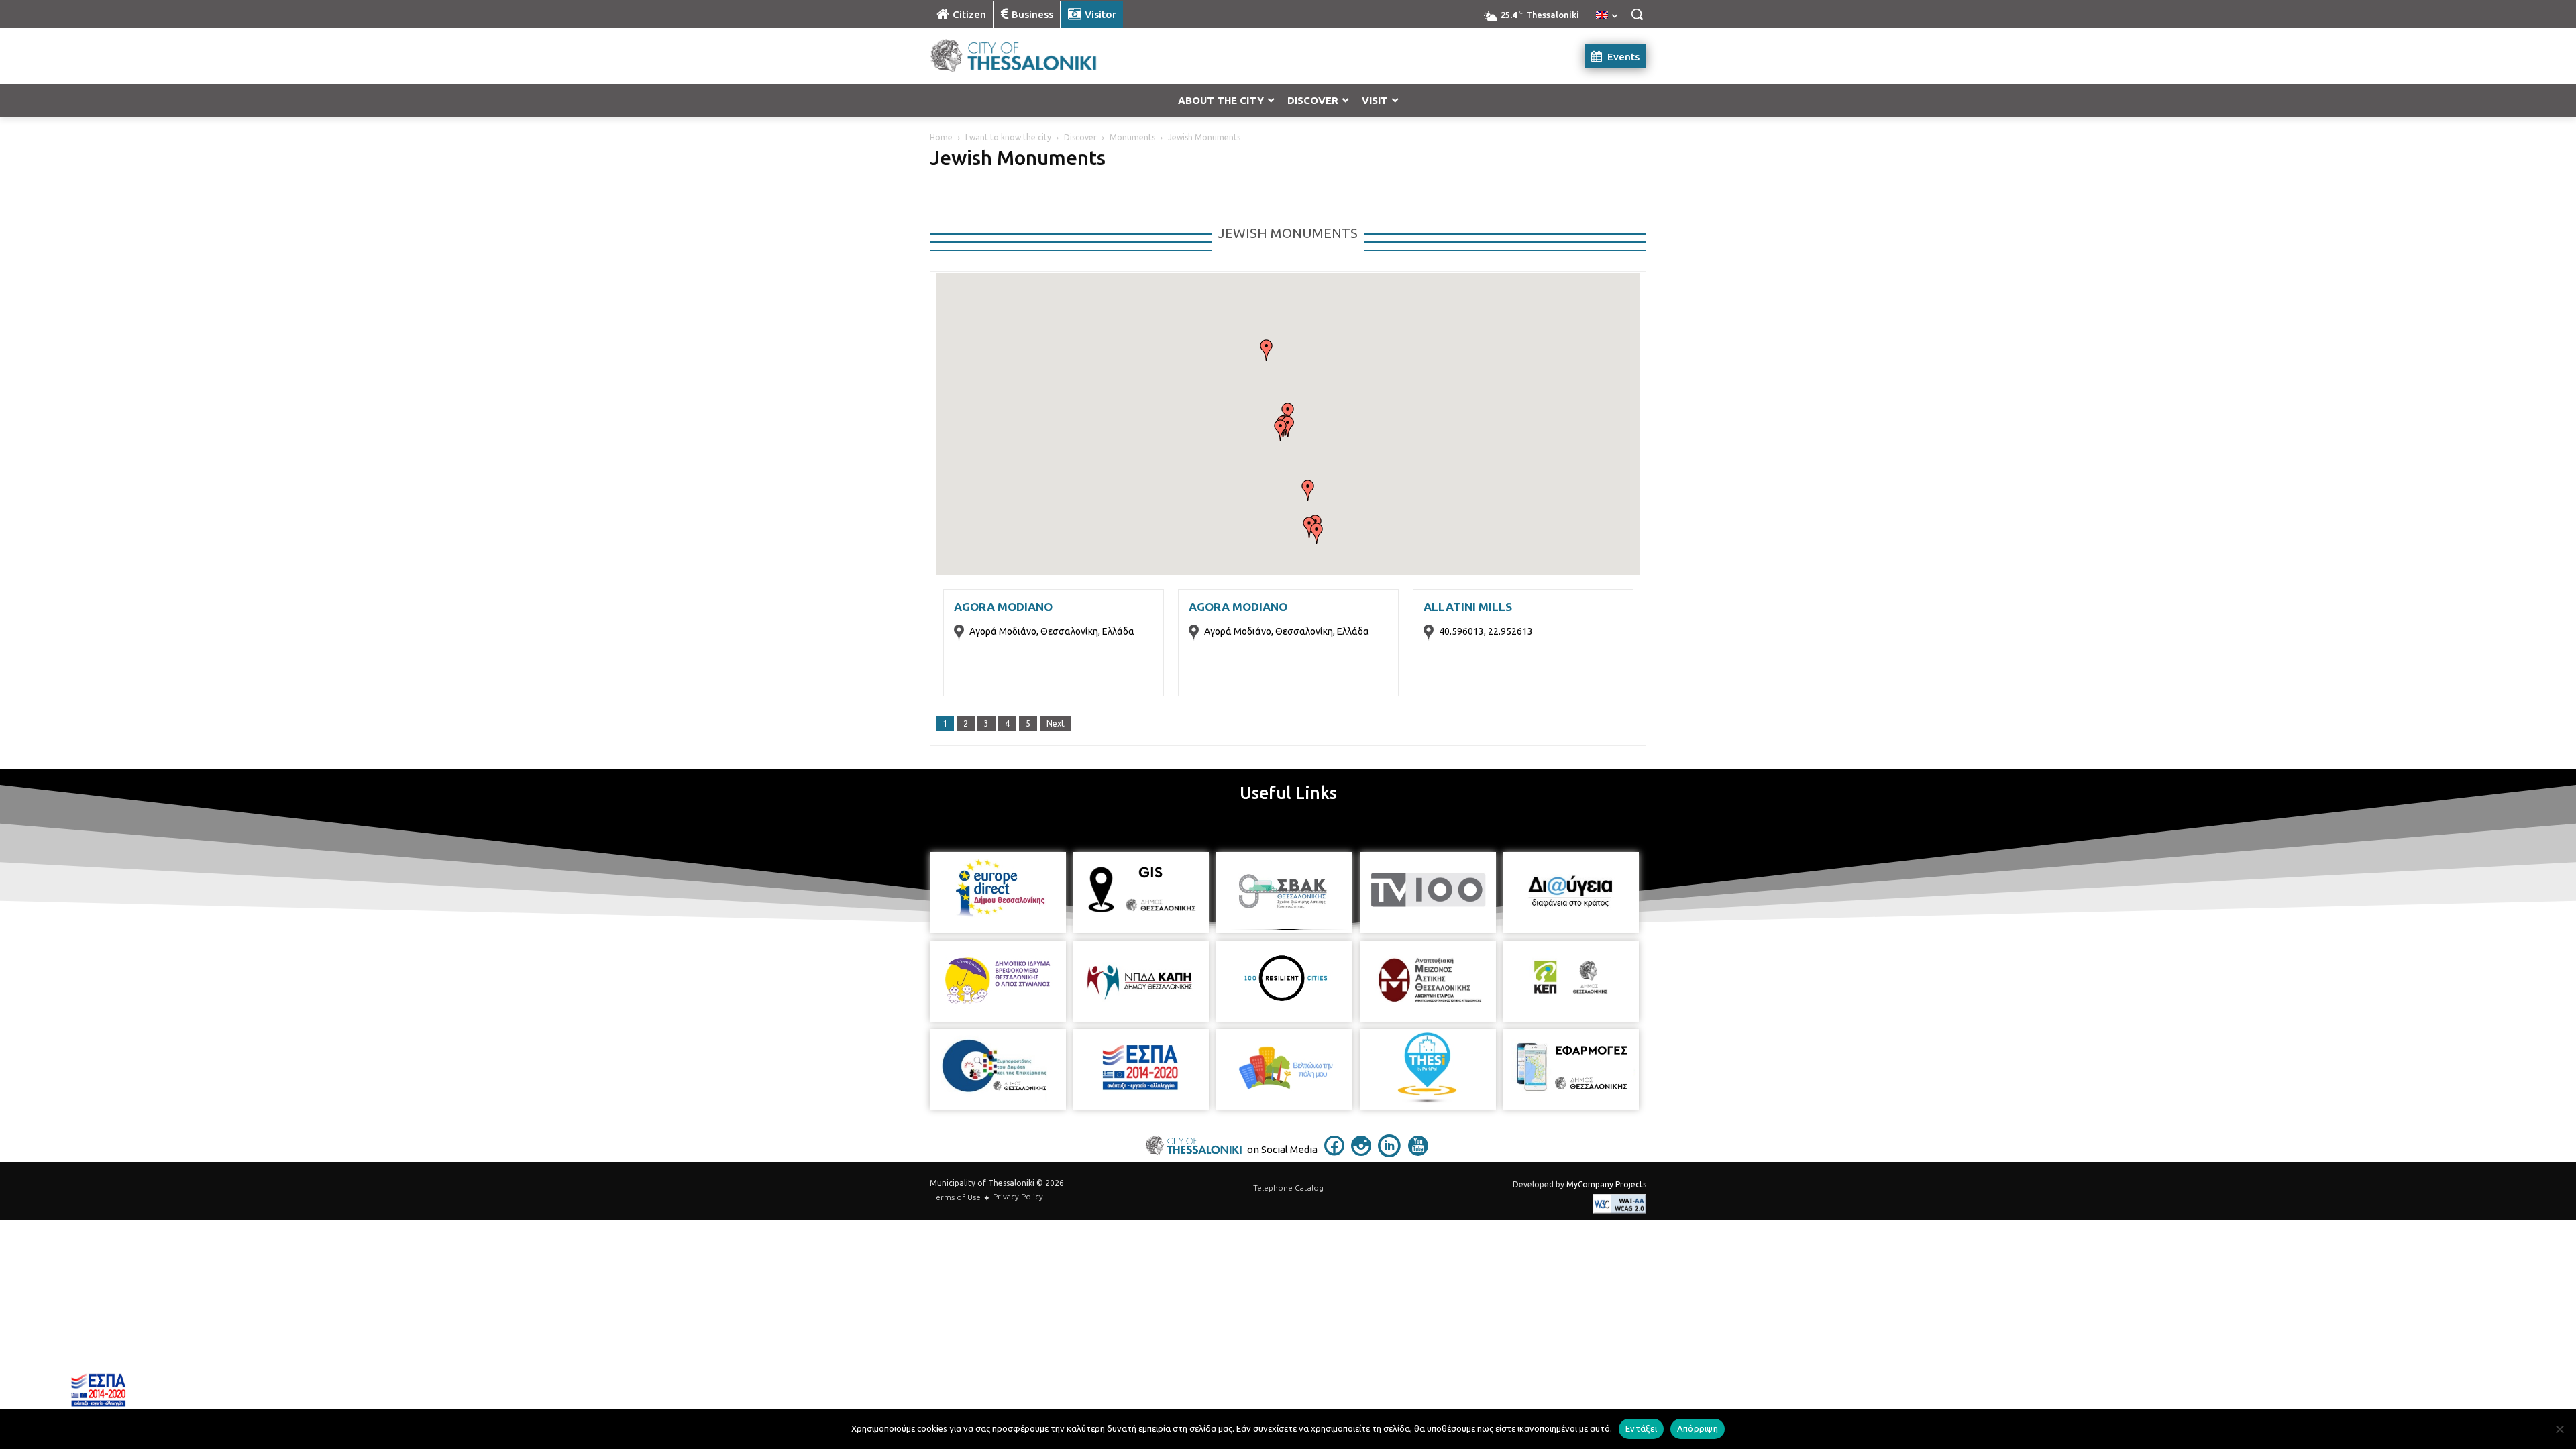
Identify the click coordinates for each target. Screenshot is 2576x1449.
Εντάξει (1641, 1428)
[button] (1637, 14)
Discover (1080, 137)
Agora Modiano (1003, 607)
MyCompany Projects (1606, 1184)
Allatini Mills (1468, 607)
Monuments (1132, 137)
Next (1056, 723)
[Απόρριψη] (2559, 1429)
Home (941, 137)
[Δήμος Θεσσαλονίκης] (1037, 56)
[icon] (1334, 1152)
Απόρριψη (1698, 1428)
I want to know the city (1008, 137)
